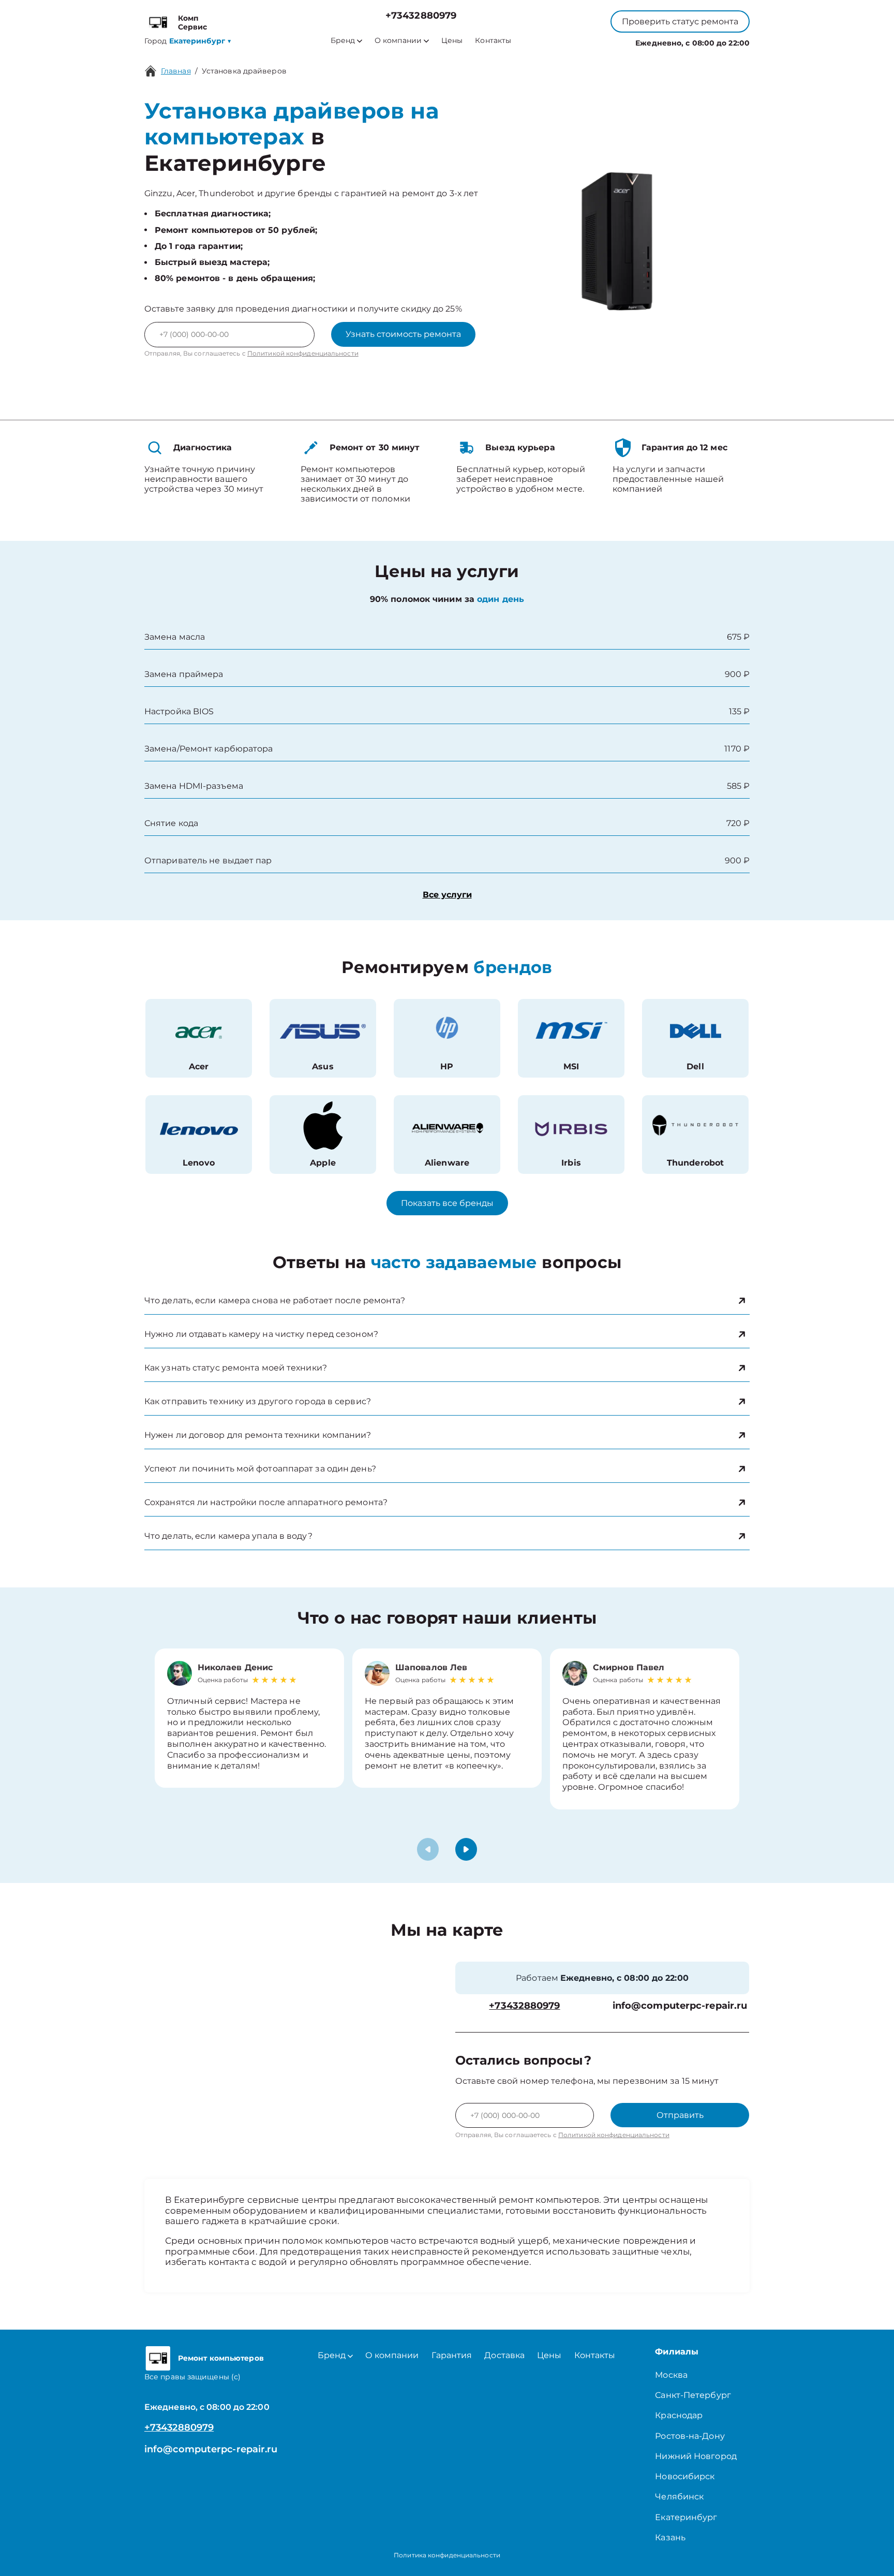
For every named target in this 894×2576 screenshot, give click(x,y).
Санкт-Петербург (693, 2395)
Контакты (493, 41)
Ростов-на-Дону (690, 2436)
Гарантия (452, 2355)
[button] (466, 1849)
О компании (398, 41)
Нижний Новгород (696, 2456)
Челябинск (679, 2497)
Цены (452, 41)
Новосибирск (685, 2476)
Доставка (504, 2355)
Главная (176, 71)
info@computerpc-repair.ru (680, 2006)
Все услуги (447, 895)
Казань (670, 2537)
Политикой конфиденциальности (303, 353)
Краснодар (679, 2415)
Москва (671, 2375)
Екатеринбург (686, 2517)
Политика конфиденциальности (447, 2555)
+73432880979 (421, 16)
